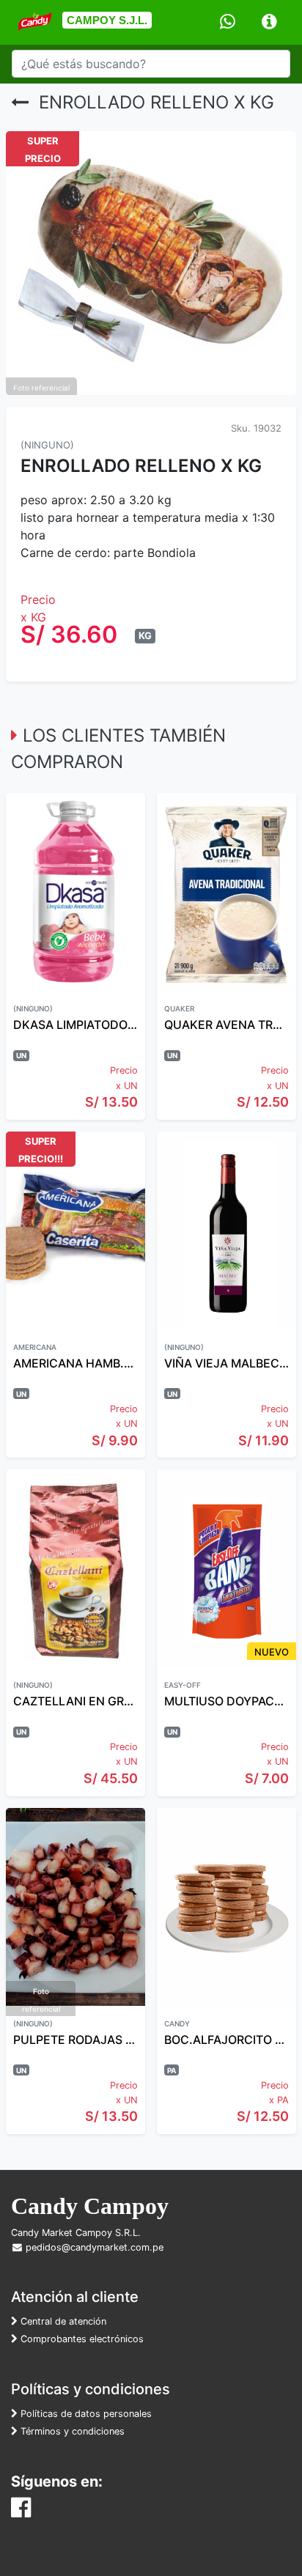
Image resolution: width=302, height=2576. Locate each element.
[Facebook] (21, 2512)
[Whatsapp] (228, 22)
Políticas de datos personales (85, 2414)
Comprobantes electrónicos (81, 2339)
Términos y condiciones (71, 2431)
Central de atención (62, 2321)
